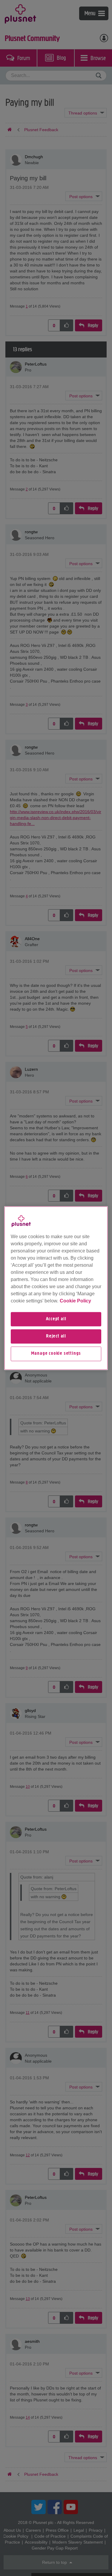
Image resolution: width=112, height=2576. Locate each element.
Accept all (56, 1319)
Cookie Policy (75, 1301)
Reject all (56, 1336)
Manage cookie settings (56, 1354)
